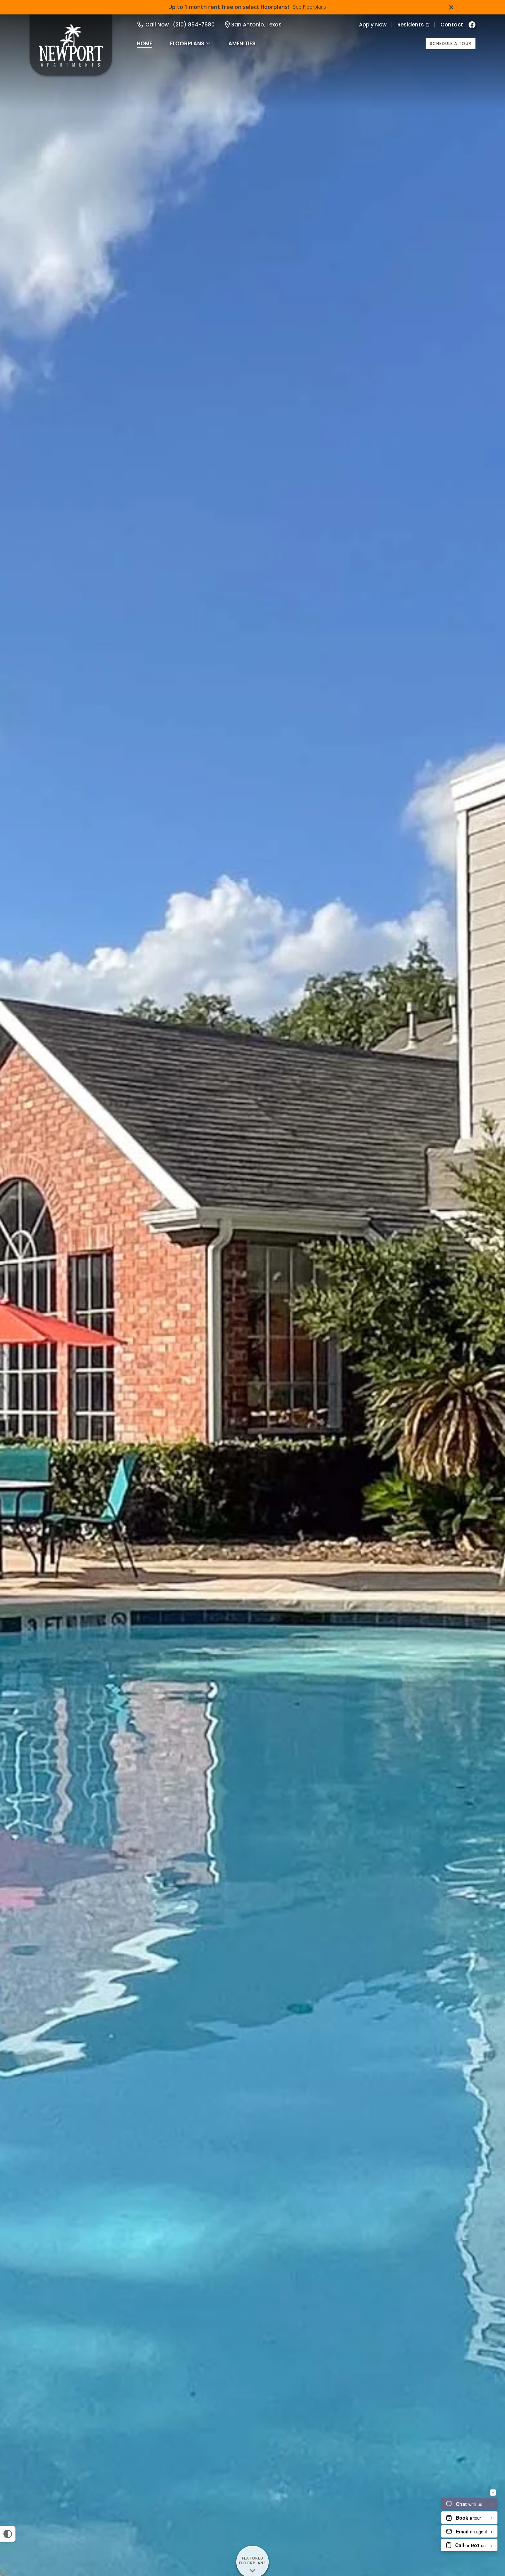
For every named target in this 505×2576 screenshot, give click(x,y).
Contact (452, 25)
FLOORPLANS (187, 43)
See (310, 7)
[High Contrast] (8, 2534)
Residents (411, 25)
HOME (144, 43)
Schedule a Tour (451, 43)
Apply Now (373, 25)
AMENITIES (242, 43)
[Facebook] (472, 25)
